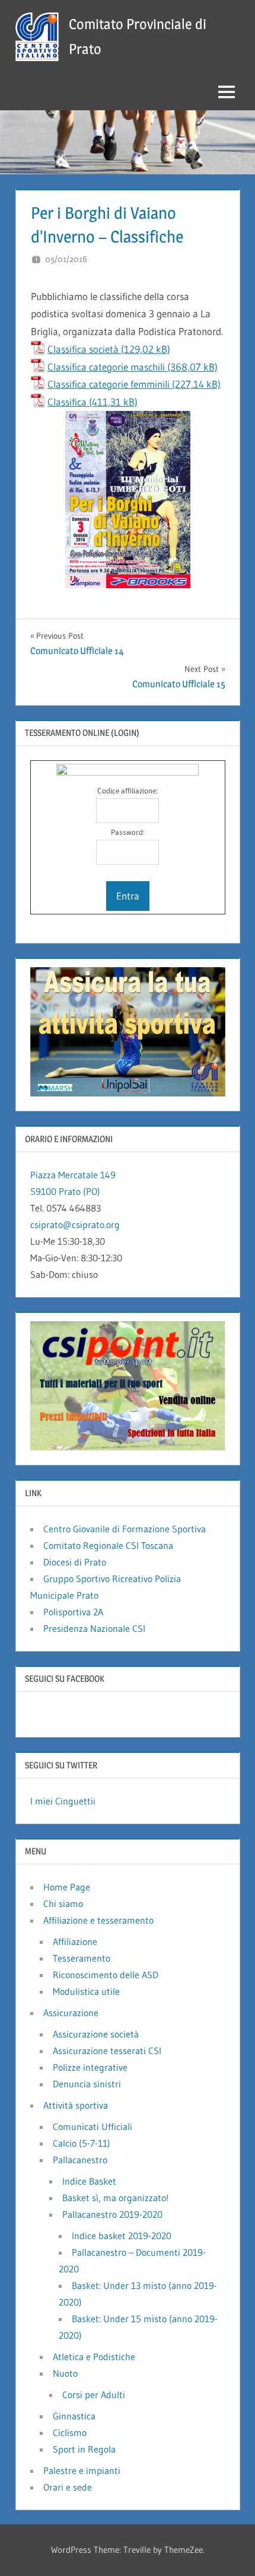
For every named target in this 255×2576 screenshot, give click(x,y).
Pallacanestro (80, 2160)
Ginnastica (74, 2416)
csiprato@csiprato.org (75, 1225)
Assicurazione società (96, 2034)
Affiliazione (75, 1941)
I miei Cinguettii (63, 1801)
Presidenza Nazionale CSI (94, 1628)
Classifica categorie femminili (109, 384)
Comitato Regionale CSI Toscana (108, 1545)
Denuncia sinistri (87, 2084)
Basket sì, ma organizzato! (115, 2198)
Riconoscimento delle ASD (106, 1975)
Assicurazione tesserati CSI (107, 2051)
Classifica (67, 402)
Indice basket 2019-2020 (122, 2236)
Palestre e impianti (82, 2470)
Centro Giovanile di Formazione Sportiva (125, 1529)
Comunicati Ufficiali (93, 2127)
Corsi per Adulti (94, 2395)
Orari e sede (68, 2487)
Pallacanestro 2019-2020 (112, 2214)
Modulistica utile (86, 1991)
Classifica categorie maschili (106, 367)
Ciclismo (70, 2432)
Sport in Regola (84, 2449)
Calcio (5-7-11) (82, 2143)
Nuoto (65, 2373)
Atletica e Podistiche (94, 2357)
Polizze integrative (90, 2067)
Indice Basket (89, 2181)
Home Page (67, 1887)
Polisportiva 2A (73, 1612)
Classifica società (83, 349)
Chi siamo (63, 1904)
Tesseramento (82, 1958)
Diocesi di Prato (75, 1562)
